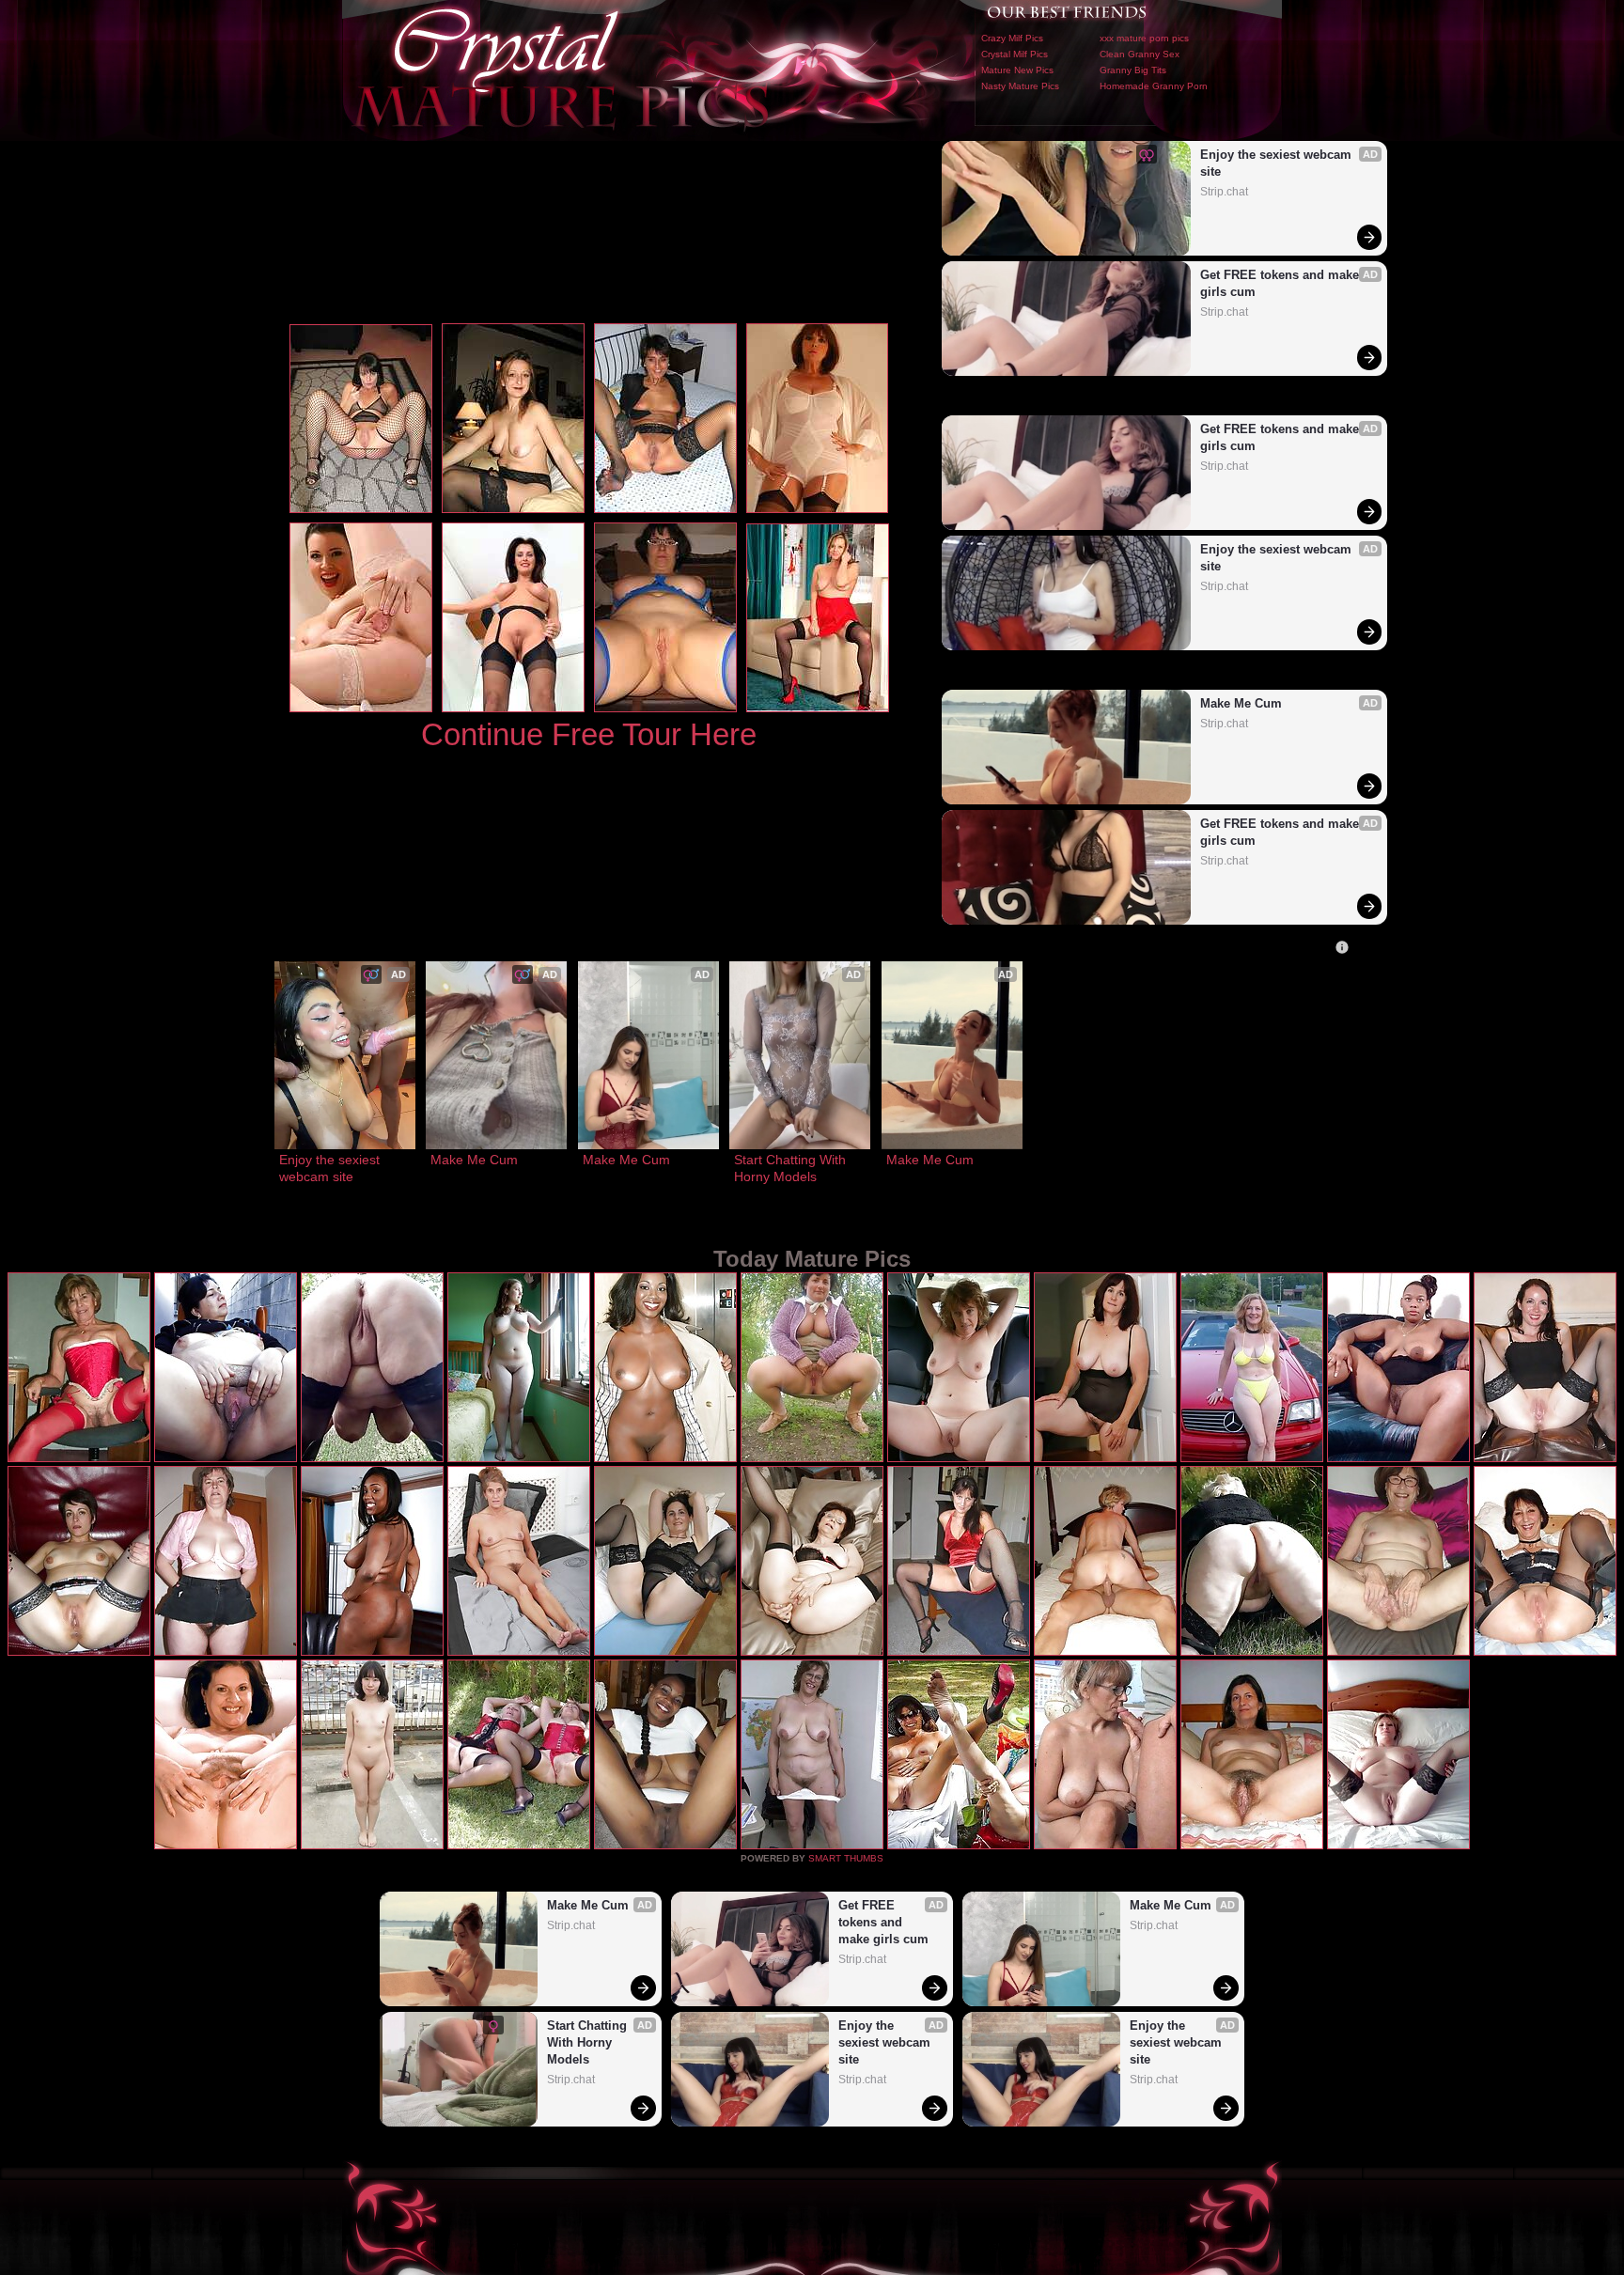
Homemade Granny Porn (1154, 86)
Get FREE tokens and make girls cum (1281, 283)
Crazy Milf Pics (1012, 38)
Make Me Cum (1241, 703)
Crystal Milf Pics (1015, 54)
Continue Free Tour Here (589, 734)
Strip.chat (1224, 192)
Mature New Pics (1017, 70)
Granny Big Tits (1133, 70)
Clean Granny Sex (1140, 54)
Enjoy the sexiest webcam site (1278, 163)
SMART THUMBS (846, 1858)
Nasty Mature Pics (1020, 86)
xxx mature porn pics (1144, 38)
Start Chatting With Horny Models (792, 1168)
